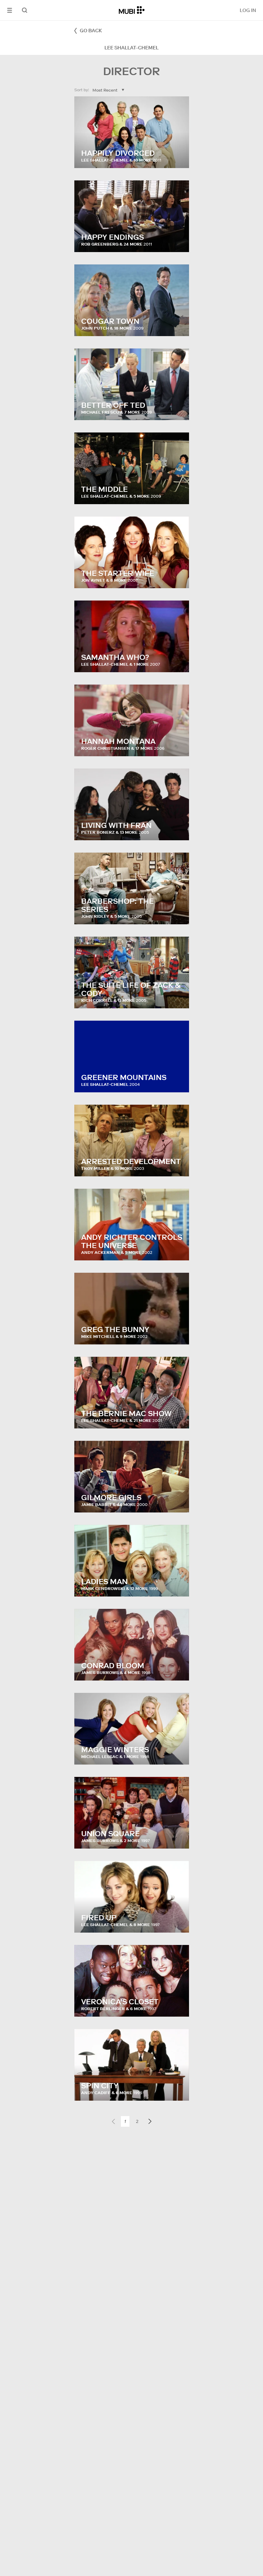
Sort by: (82, 90)
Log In (248, 10)
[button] (10, 10)
